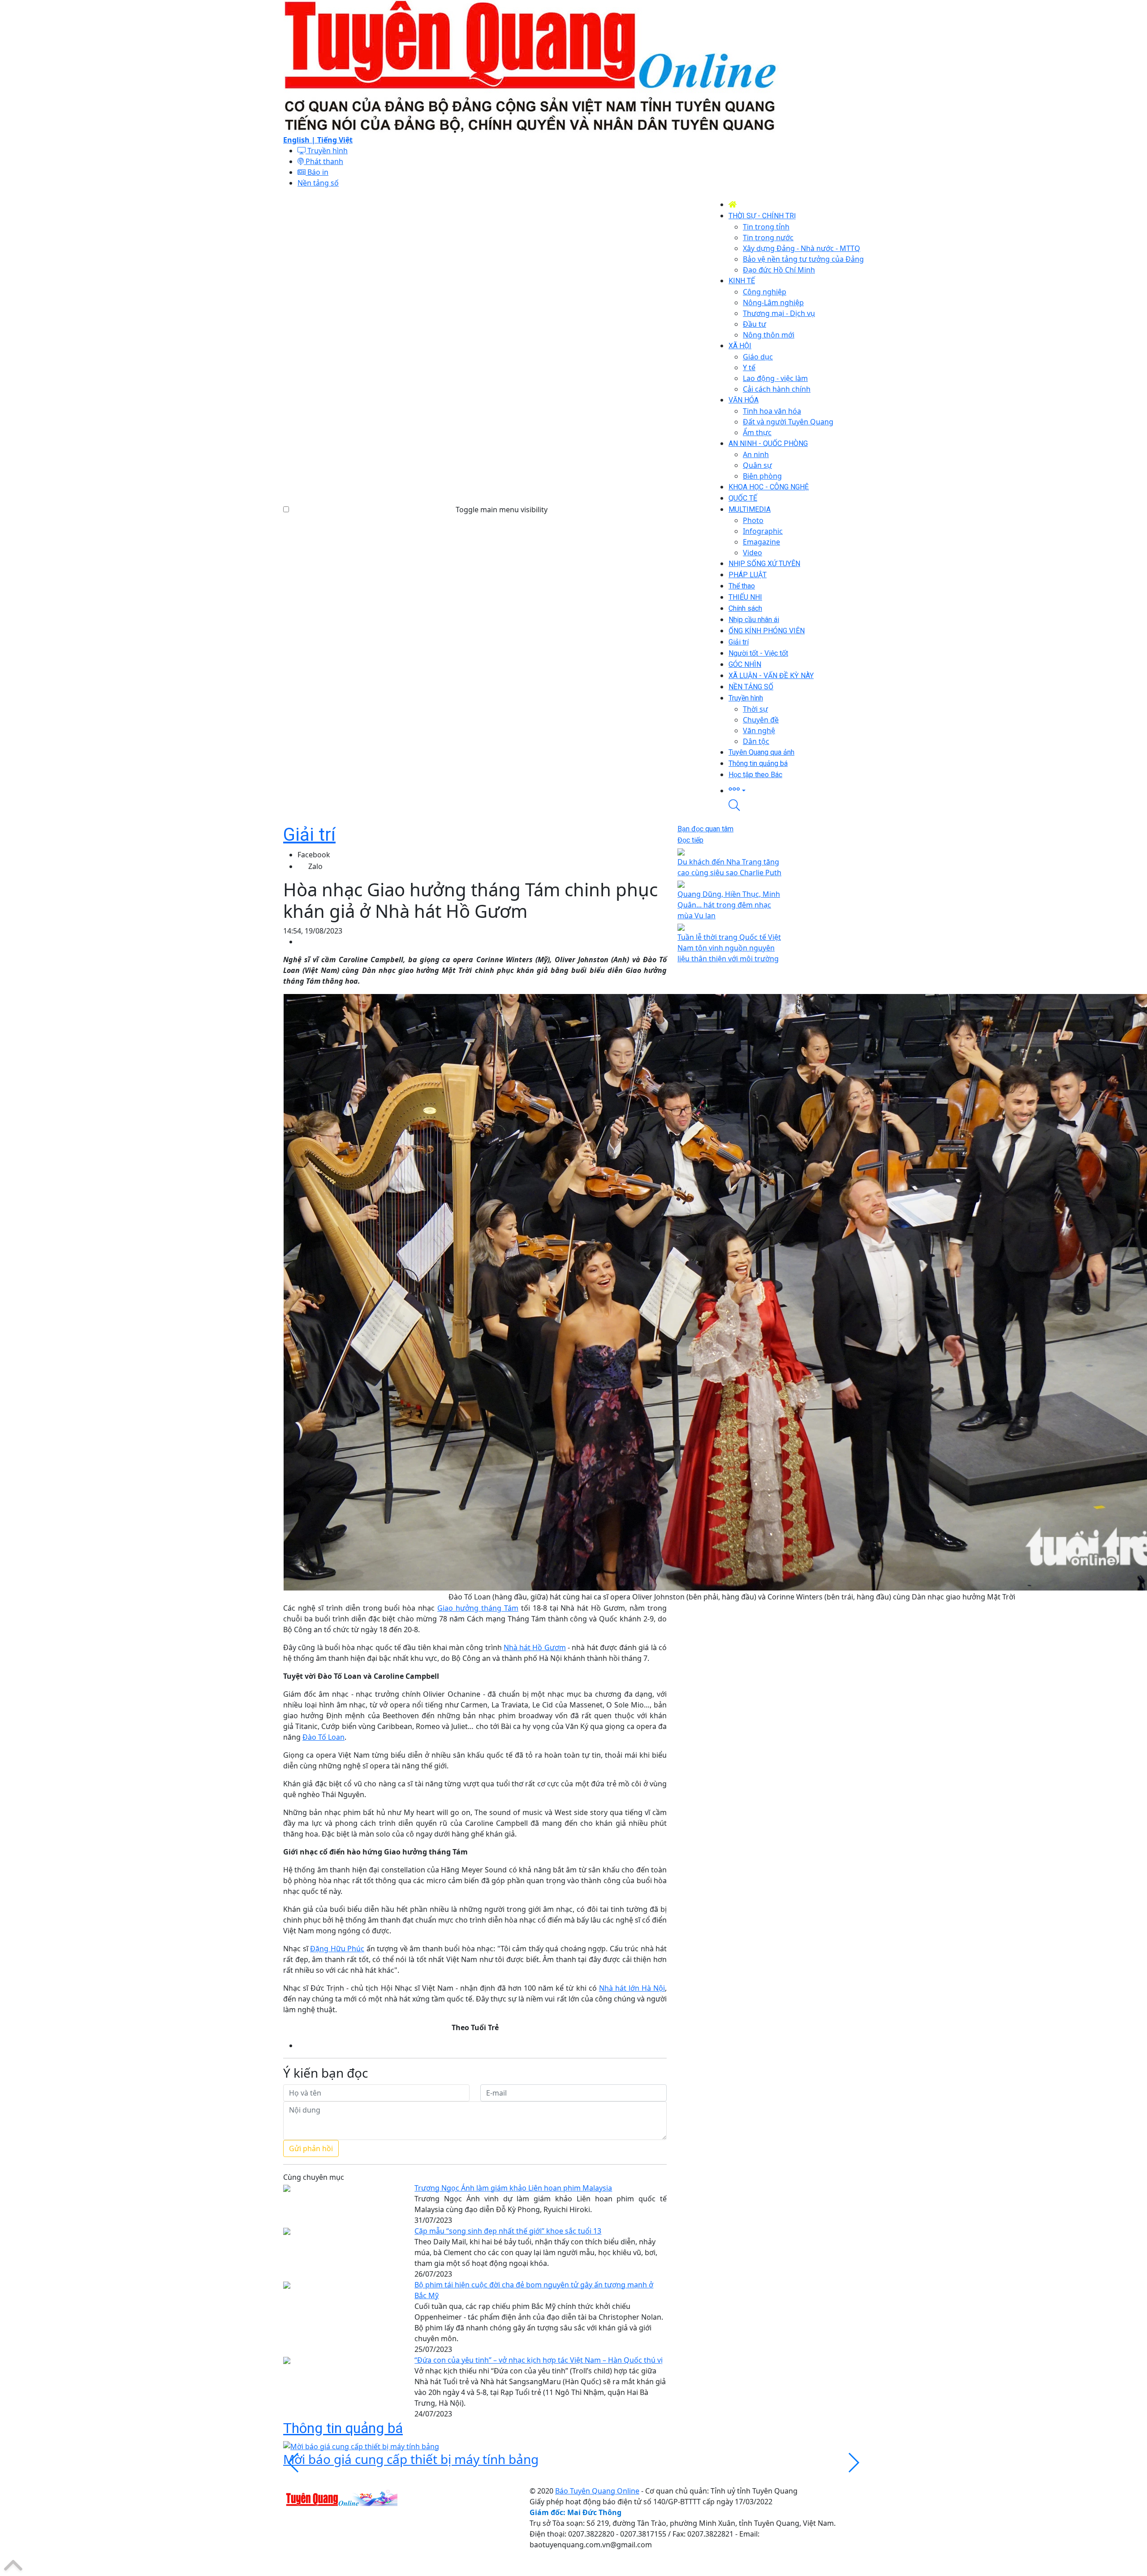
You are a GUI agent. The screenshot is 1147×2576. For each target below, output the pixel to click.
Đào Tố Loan (323, 1737)
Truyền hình (327, 151)
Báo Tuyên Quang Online (597, 2491)
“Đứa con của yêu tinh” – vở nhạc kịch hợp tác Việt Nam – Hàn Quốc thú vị (539, 2360)
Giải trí (309, 835)
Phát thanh (323, 161)
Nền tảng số (318, 183)
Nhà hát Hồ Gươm (535, 1647)
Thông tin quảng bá (343, 2428)
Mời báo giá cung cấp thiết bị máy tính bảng (411, 2459)
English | (300, 140)
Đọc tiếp (690, 840)
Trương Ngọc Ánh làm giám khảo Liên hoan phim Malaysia (513, 2188)
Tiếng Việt (335, 140)
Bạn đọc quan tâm (705, 829)
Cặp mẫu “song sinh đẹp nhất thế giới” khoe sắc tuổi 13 (508, 2231)
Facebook (314, 855)
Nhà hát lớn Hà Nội (632, 1988)
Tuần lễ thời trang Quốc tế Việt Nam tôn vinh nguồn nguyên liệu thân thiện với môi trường (729, 948)
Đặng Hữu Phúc (337, 1949)
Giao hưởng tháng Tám (478, 1608)
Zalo (315, 866)
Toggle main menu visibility (502, 510)
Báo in (317, 172)
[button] (796, 790)
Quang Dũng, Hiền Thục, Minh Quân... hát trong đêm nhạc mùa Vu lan (729, 905)
